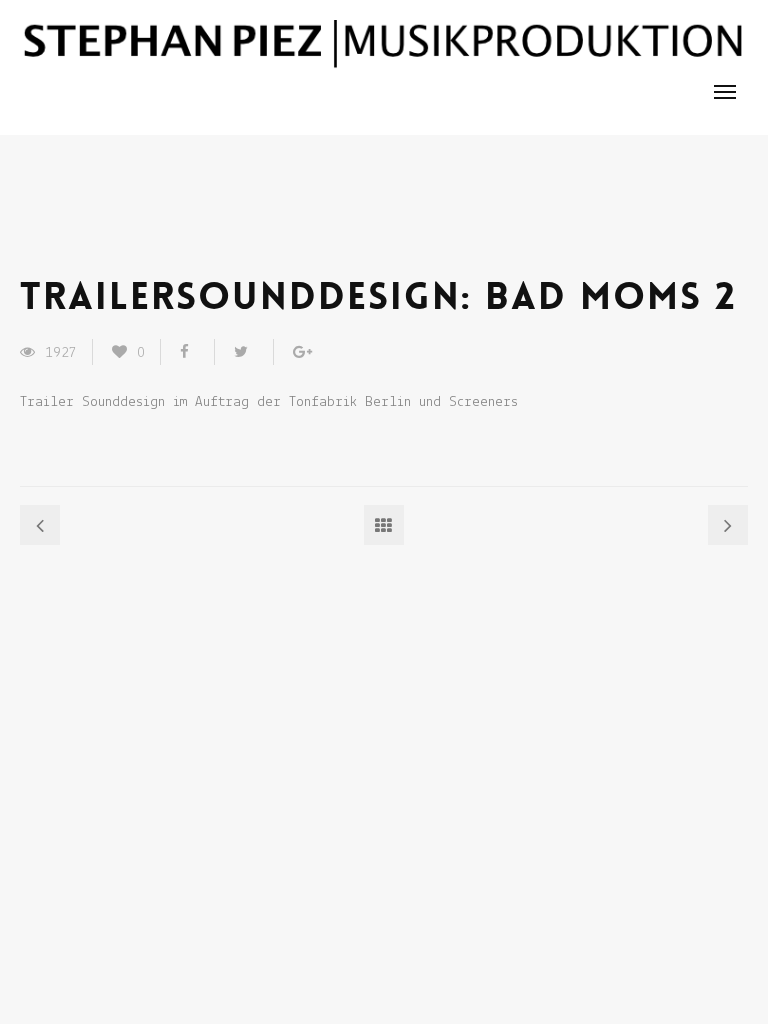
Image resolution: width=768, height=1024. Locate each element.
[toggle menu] (725, 92)
